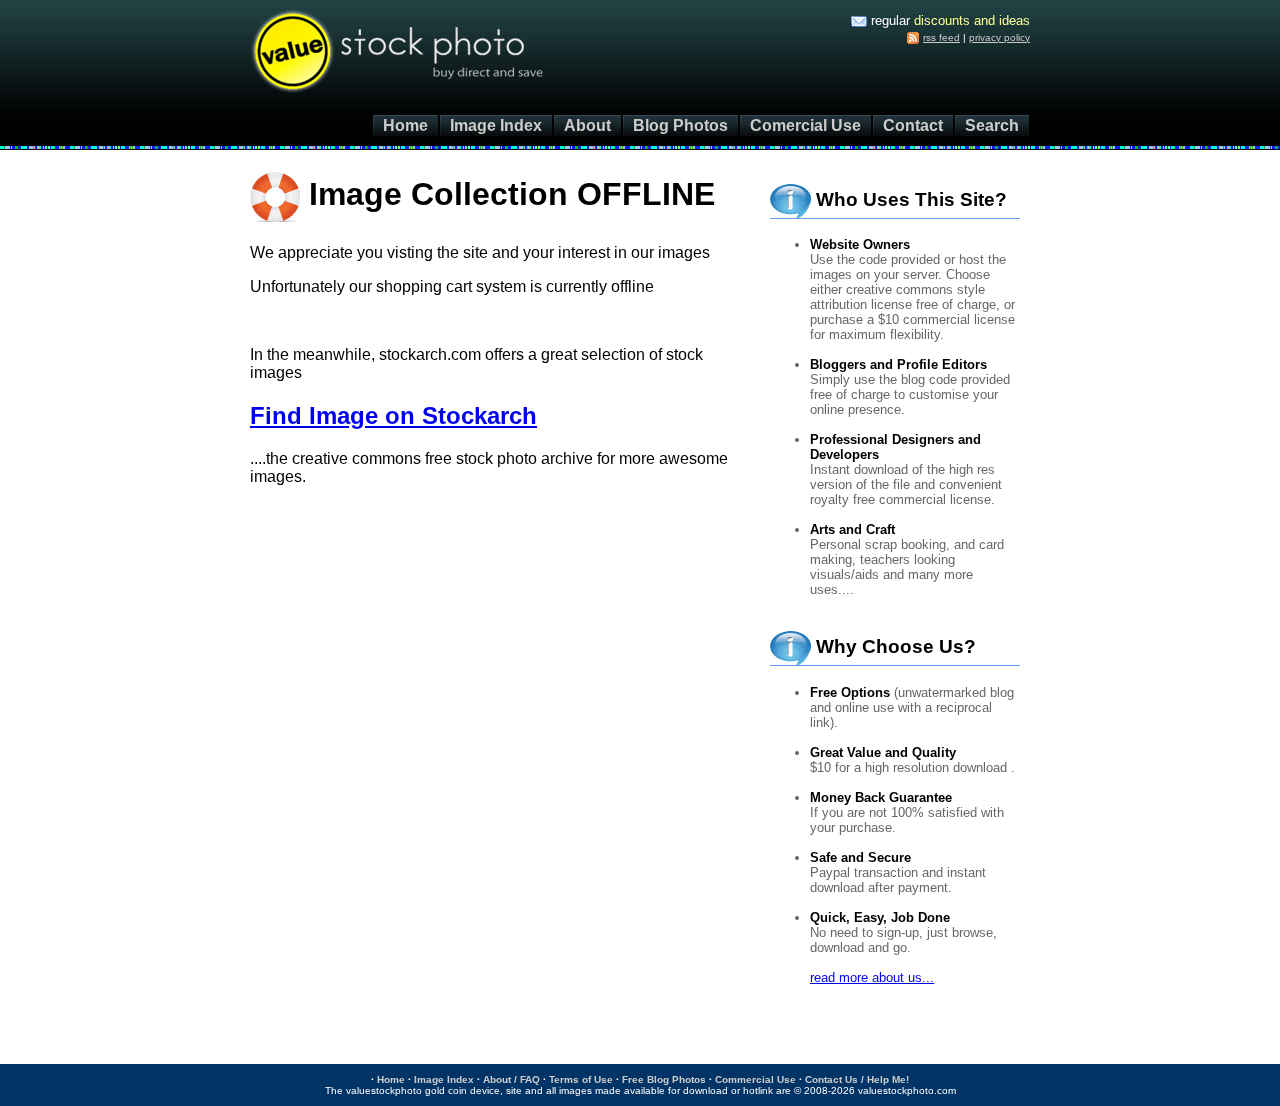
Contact (913, 125)
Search (992, 125)
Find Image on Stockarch (393, 415)
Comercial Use (805, 125)
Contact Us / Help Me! (857, 1079)
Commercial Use (755, 1079)
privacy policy (999, 37)
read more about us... (872, 977)
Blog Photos (680, 125)
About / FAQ (511, 1079)
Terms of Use (581, 1079)
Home (405, 125)
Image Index (496, 125)
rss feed (941, 37)
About (587, 125)
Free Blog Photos (664, 1079)
